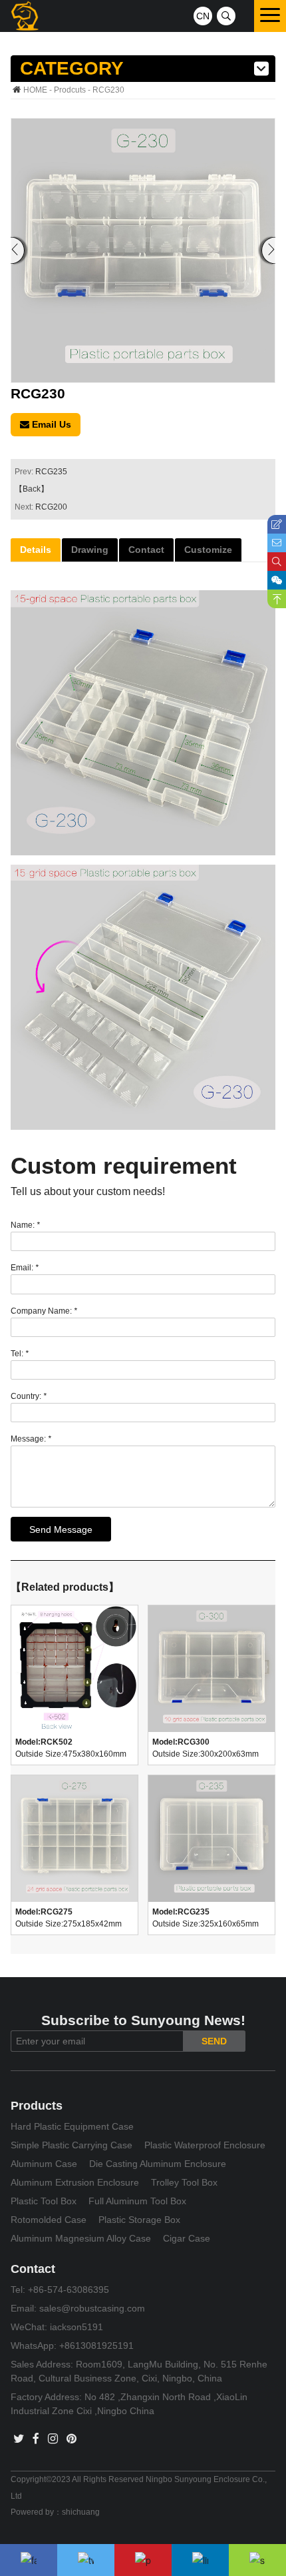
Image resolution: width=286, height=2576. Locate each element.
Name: (25, 1225)
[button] (268, 250)
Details (36, 550)
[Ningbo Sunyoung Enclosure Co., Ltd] (25, 16)
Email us (50, 424)
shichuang (81, 2512)
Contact (146, 550)
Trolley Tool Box (184, 2182)
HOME (35, 90)
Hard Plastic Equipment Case (72, 2126)
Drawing (90, 550)
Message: (31, 1439)
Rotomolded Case (49, 2220)
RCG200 (51, 507)
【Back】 (32, 489)
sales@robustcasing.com (92, 2308)
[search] (226, 16)
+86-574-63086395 (69, 2290)
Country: (29, 1396)
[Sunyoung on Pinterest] (71, 2439)
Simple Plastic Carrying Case (71, 2145)
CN (203, 16)
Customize (208, 550)
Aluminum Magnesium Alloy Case (81, 2238)
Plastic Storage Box (139, 2220)
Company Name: (44, 1311)
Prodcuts (70, 90)
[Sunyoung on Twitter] (19, 2439)
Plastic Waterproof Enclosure (205, 2145)
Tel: (20, 1354)
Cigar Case (187, 2238)
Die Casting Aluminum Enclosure (158, 2164)
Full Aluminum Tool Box (137, 2201)
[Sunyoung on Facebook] (36, 2439)
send (214, 2041)
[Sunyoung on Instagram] (53, 2439)
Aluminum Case (44, 2164)
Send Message (61, 1529)
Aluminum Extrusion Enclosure (75, 2182)
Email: (25, 1268)
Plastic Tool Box (44, 2201)
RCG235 (51, 472)
